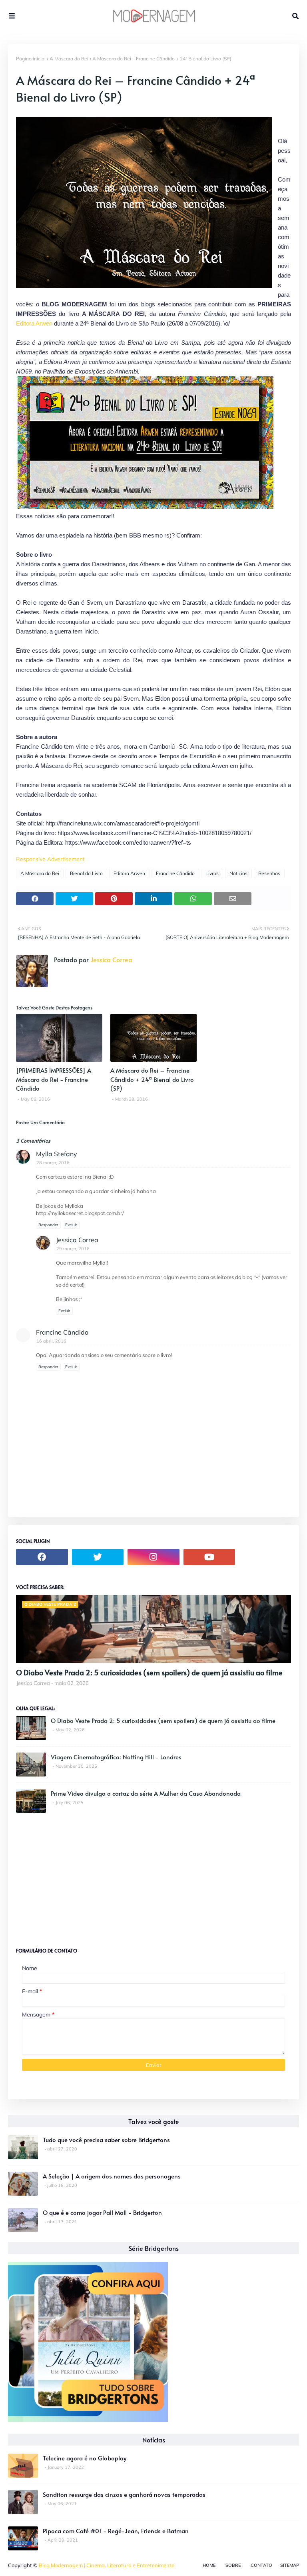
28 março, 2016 (53, 1163)
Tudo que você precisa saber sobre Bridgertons (106, 2139)
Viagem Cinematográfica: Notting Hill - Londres (116, 1757)
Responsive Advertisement (50, 859)
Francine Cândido (175, 873)
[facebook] (42, 1557)
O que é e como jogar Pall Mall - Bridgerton (102, 2212)
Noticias (238, 873)
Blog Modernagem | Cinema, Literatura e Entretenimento (107, 2565)
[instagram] (153, 1557)
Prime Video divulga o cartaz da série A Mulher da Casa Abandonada (146, 1793)
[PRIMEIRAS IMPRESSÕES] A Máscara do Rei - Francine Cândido (54, 1079)
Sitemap (290, 2565)
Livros (212, 873)
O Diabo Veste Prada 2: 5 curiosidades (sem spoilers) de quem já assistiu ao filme (149, 1672)
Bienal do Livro (86, 873)
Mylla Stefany (57, 1154)
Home (209, 2565)
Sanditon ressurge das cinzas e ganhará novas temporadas (124, 2494)
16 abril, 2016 (51, 1341)
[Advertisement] (76, 1877)
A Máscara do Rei (69, 59)
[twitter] (98, 1557)
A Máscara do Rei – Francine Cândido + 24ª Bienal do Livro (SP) (152, 1079)
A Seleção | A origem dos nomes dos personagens (112, 2176)
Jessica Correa (111, 959)
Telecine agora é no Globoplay (85, 2458)
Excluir (71, 1225)
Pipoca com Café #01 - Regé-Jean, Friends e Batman (116, 2531)
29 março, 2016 (73, 1249)
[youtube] (209, 1557)
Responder (48, 1225)
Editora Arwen (34, 323)
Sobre (233, 2565)
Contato (261, 2565)
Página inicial (31, 59)
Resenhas (269, 873)
